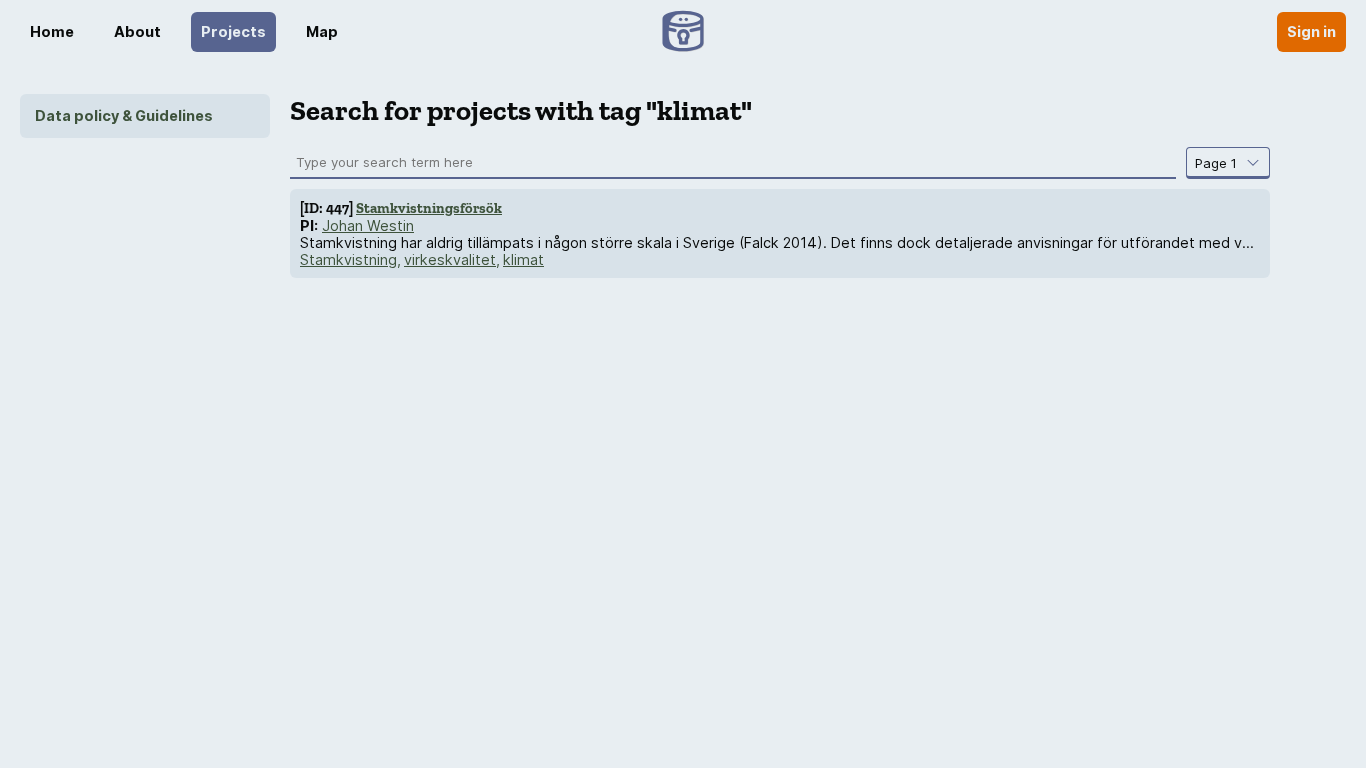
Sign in (1311, 31)
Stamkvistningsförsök (429, 208)
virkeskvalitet (450, 259)
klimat (523, 259)
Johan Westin (368, 225)
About (137, 31)
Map (322, 31)
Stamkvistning (348, 259)
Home (52, 31)
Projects (233, 31)
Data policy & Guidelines (124, 115)
